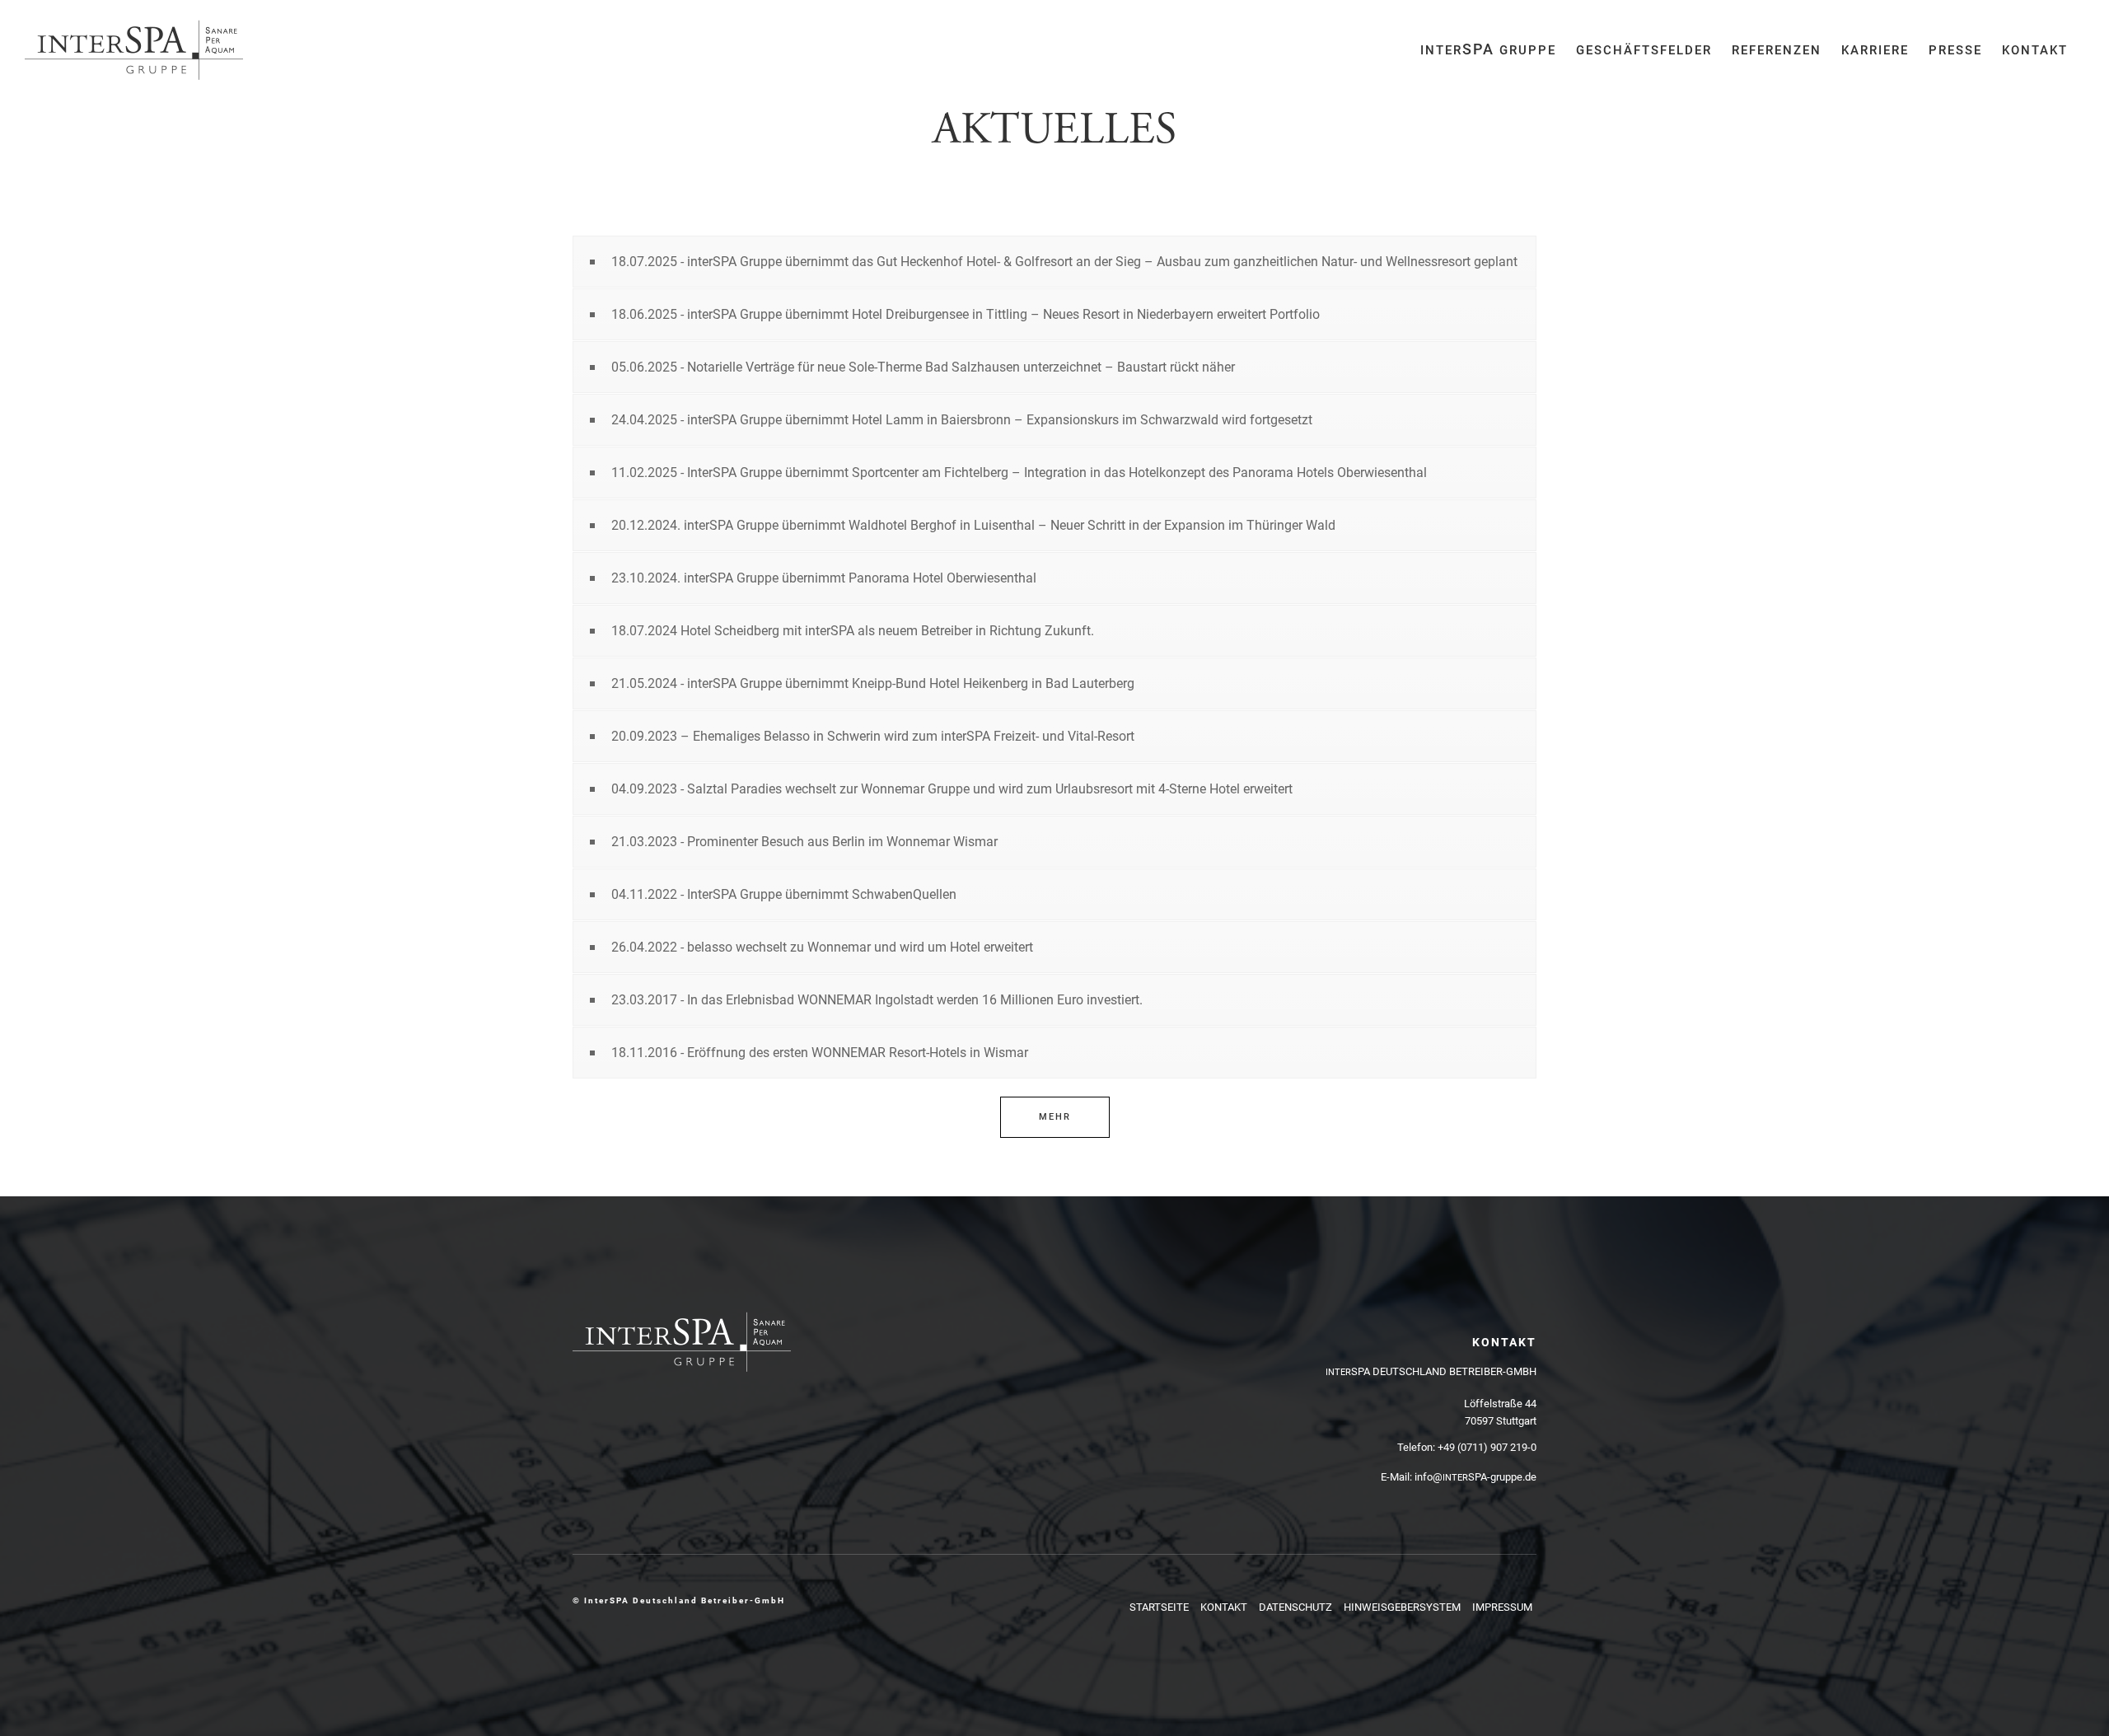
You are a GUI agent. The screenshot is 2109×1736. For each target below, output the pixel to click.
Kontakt (2035, 50)
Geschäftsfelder (1644, 50)
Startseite (1159, 1607)
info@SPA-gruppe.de (1475, 1477)
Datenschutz (1295, 1607)
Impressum (1502, 1607)
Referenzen (1777, 50)
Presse (1955, 50)
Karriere (1875, 50)
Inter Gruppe (1488, 49)
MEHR (1055, 1117)
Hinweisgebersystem (1402, 1607)
